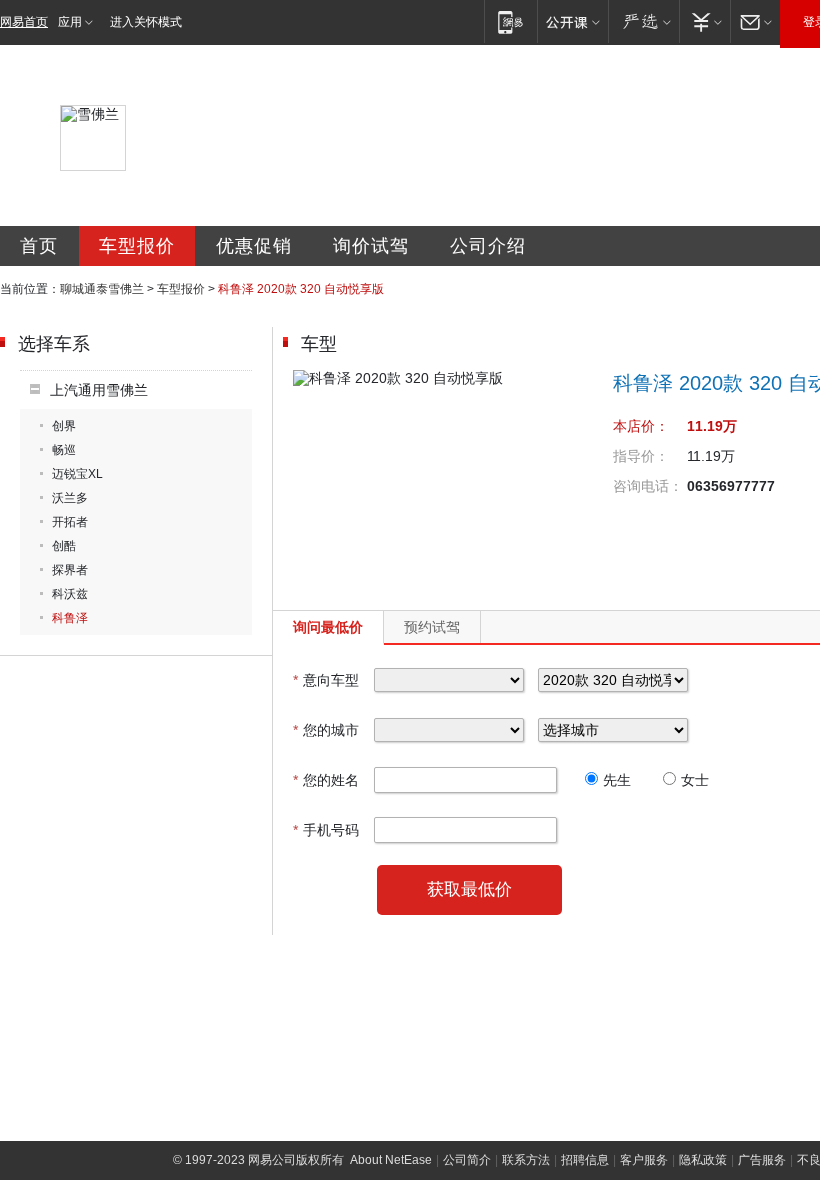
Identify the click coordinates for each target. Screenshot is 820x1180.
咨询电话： (648, 486)
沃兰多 (70, 498)
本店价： (641, 426)
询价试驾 (371, 246)
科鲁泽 (70, 618)
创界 (64, 426)
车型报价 (137, 246)
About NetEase (391, 1160)
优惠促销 (254, 246)
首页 (39, 246)
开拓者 (70, 522)
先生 (617, 780)
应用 (70, 22)
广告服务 (762, 1160)
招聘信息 (585, 1160)
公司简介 (467, 1160)
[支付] (704, 21)
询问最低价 (328, 627)
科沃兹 (70, 594)
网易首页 (24, 22)
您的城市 (326, 730)
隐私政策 (703, 1160)
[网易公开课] (572, 21)
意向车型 (326, 680)
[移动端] (510, 21)
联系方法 (526, 1160)
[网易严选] (643, 21)
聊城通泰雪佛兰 (102, 289)
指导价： (641, 456)
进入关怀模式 (146, 22)
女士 (695, 780)
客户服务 (644, 1160)
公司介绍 (488, 246)
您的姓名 (326, 780)
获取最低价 (469, 889)
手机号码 (326, 830)
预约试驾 (432, 627)
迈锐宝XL (77, 474)
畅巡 (64, 450)
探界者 (70, 570)
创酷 (64, 546)
